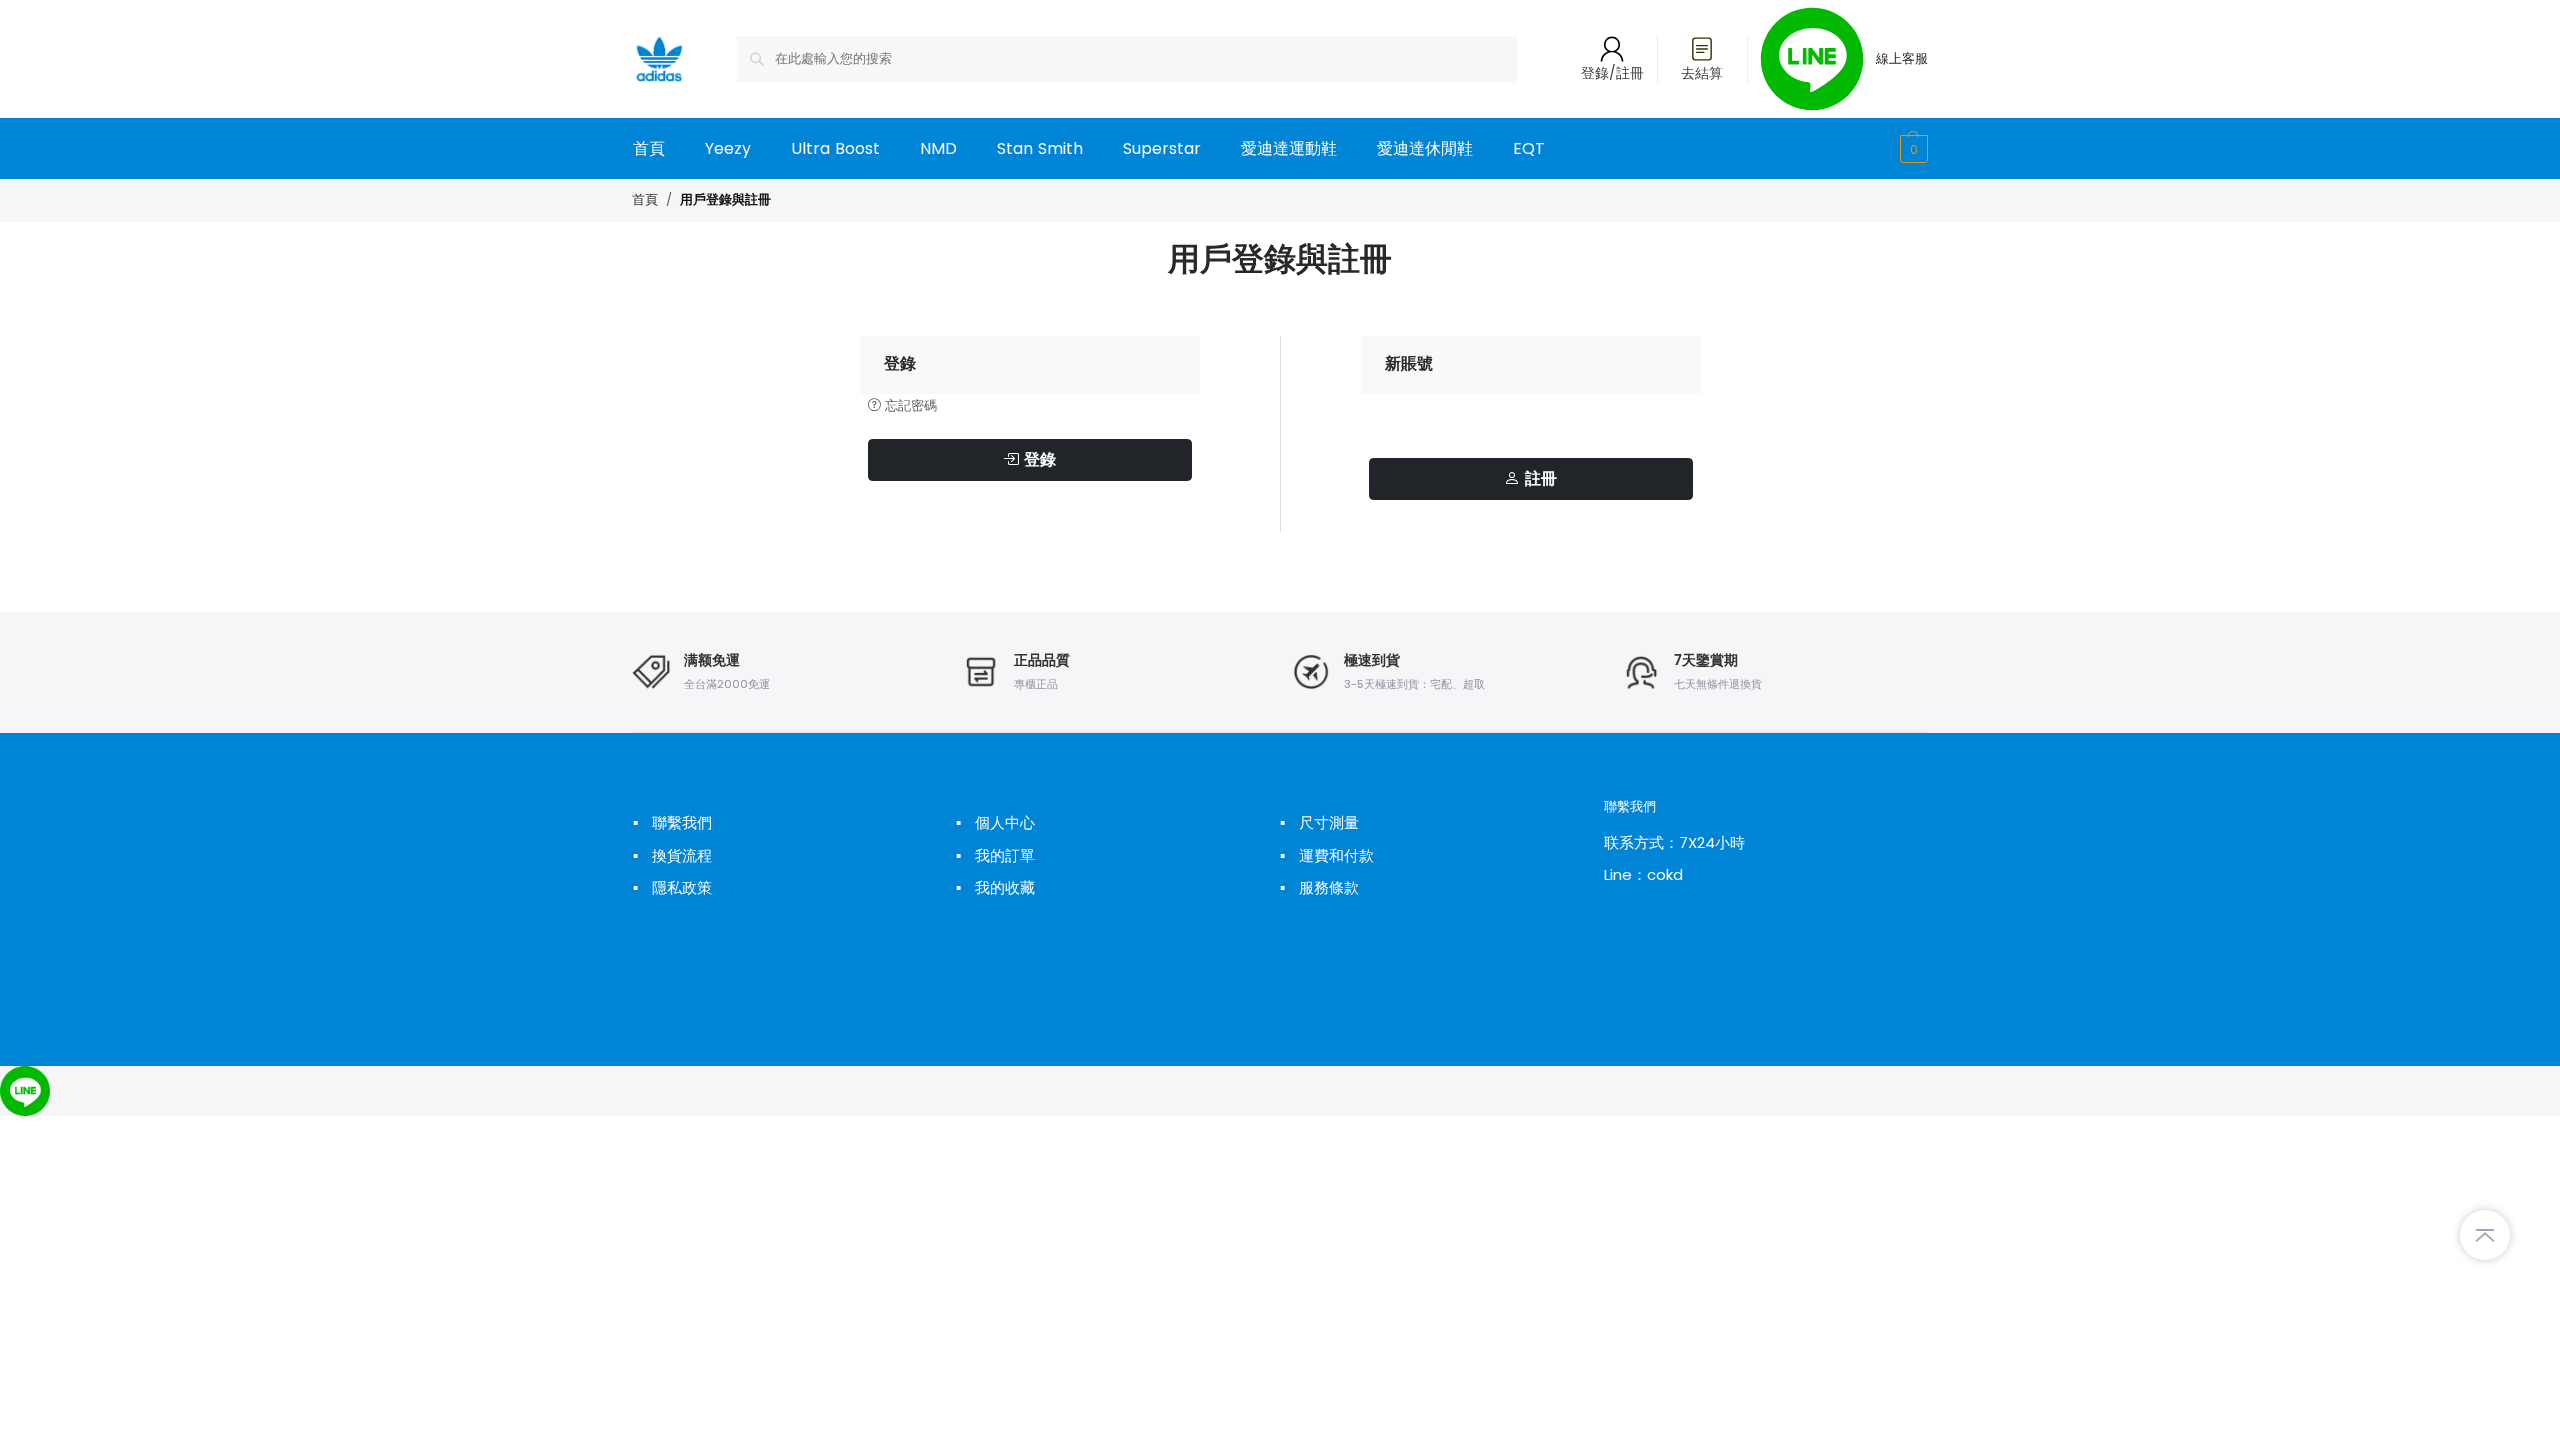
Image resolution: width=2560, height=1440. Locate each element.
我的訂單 (995, 855)
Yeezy (728, 148)
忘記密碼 (909, 405)
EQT (1529, 148)
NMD (938, 148)
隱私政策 (672, 887)
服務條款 (1319, 887)
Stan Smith (1040, 148)
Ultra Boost (835, 148)
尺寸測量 (1319, 822)
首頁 (649, 148)
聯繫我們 (672, 822)
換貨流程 (672, 855)
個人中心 (995, 822)
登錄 (1037, 460)
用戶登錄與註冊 (725, 200)
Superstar (1162, 148)
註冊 (1538, 479)
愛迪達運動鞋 (1289, 148)
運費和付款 (1327, 855)
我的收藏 (995, 887)
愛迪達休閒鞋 (1425, 148)
